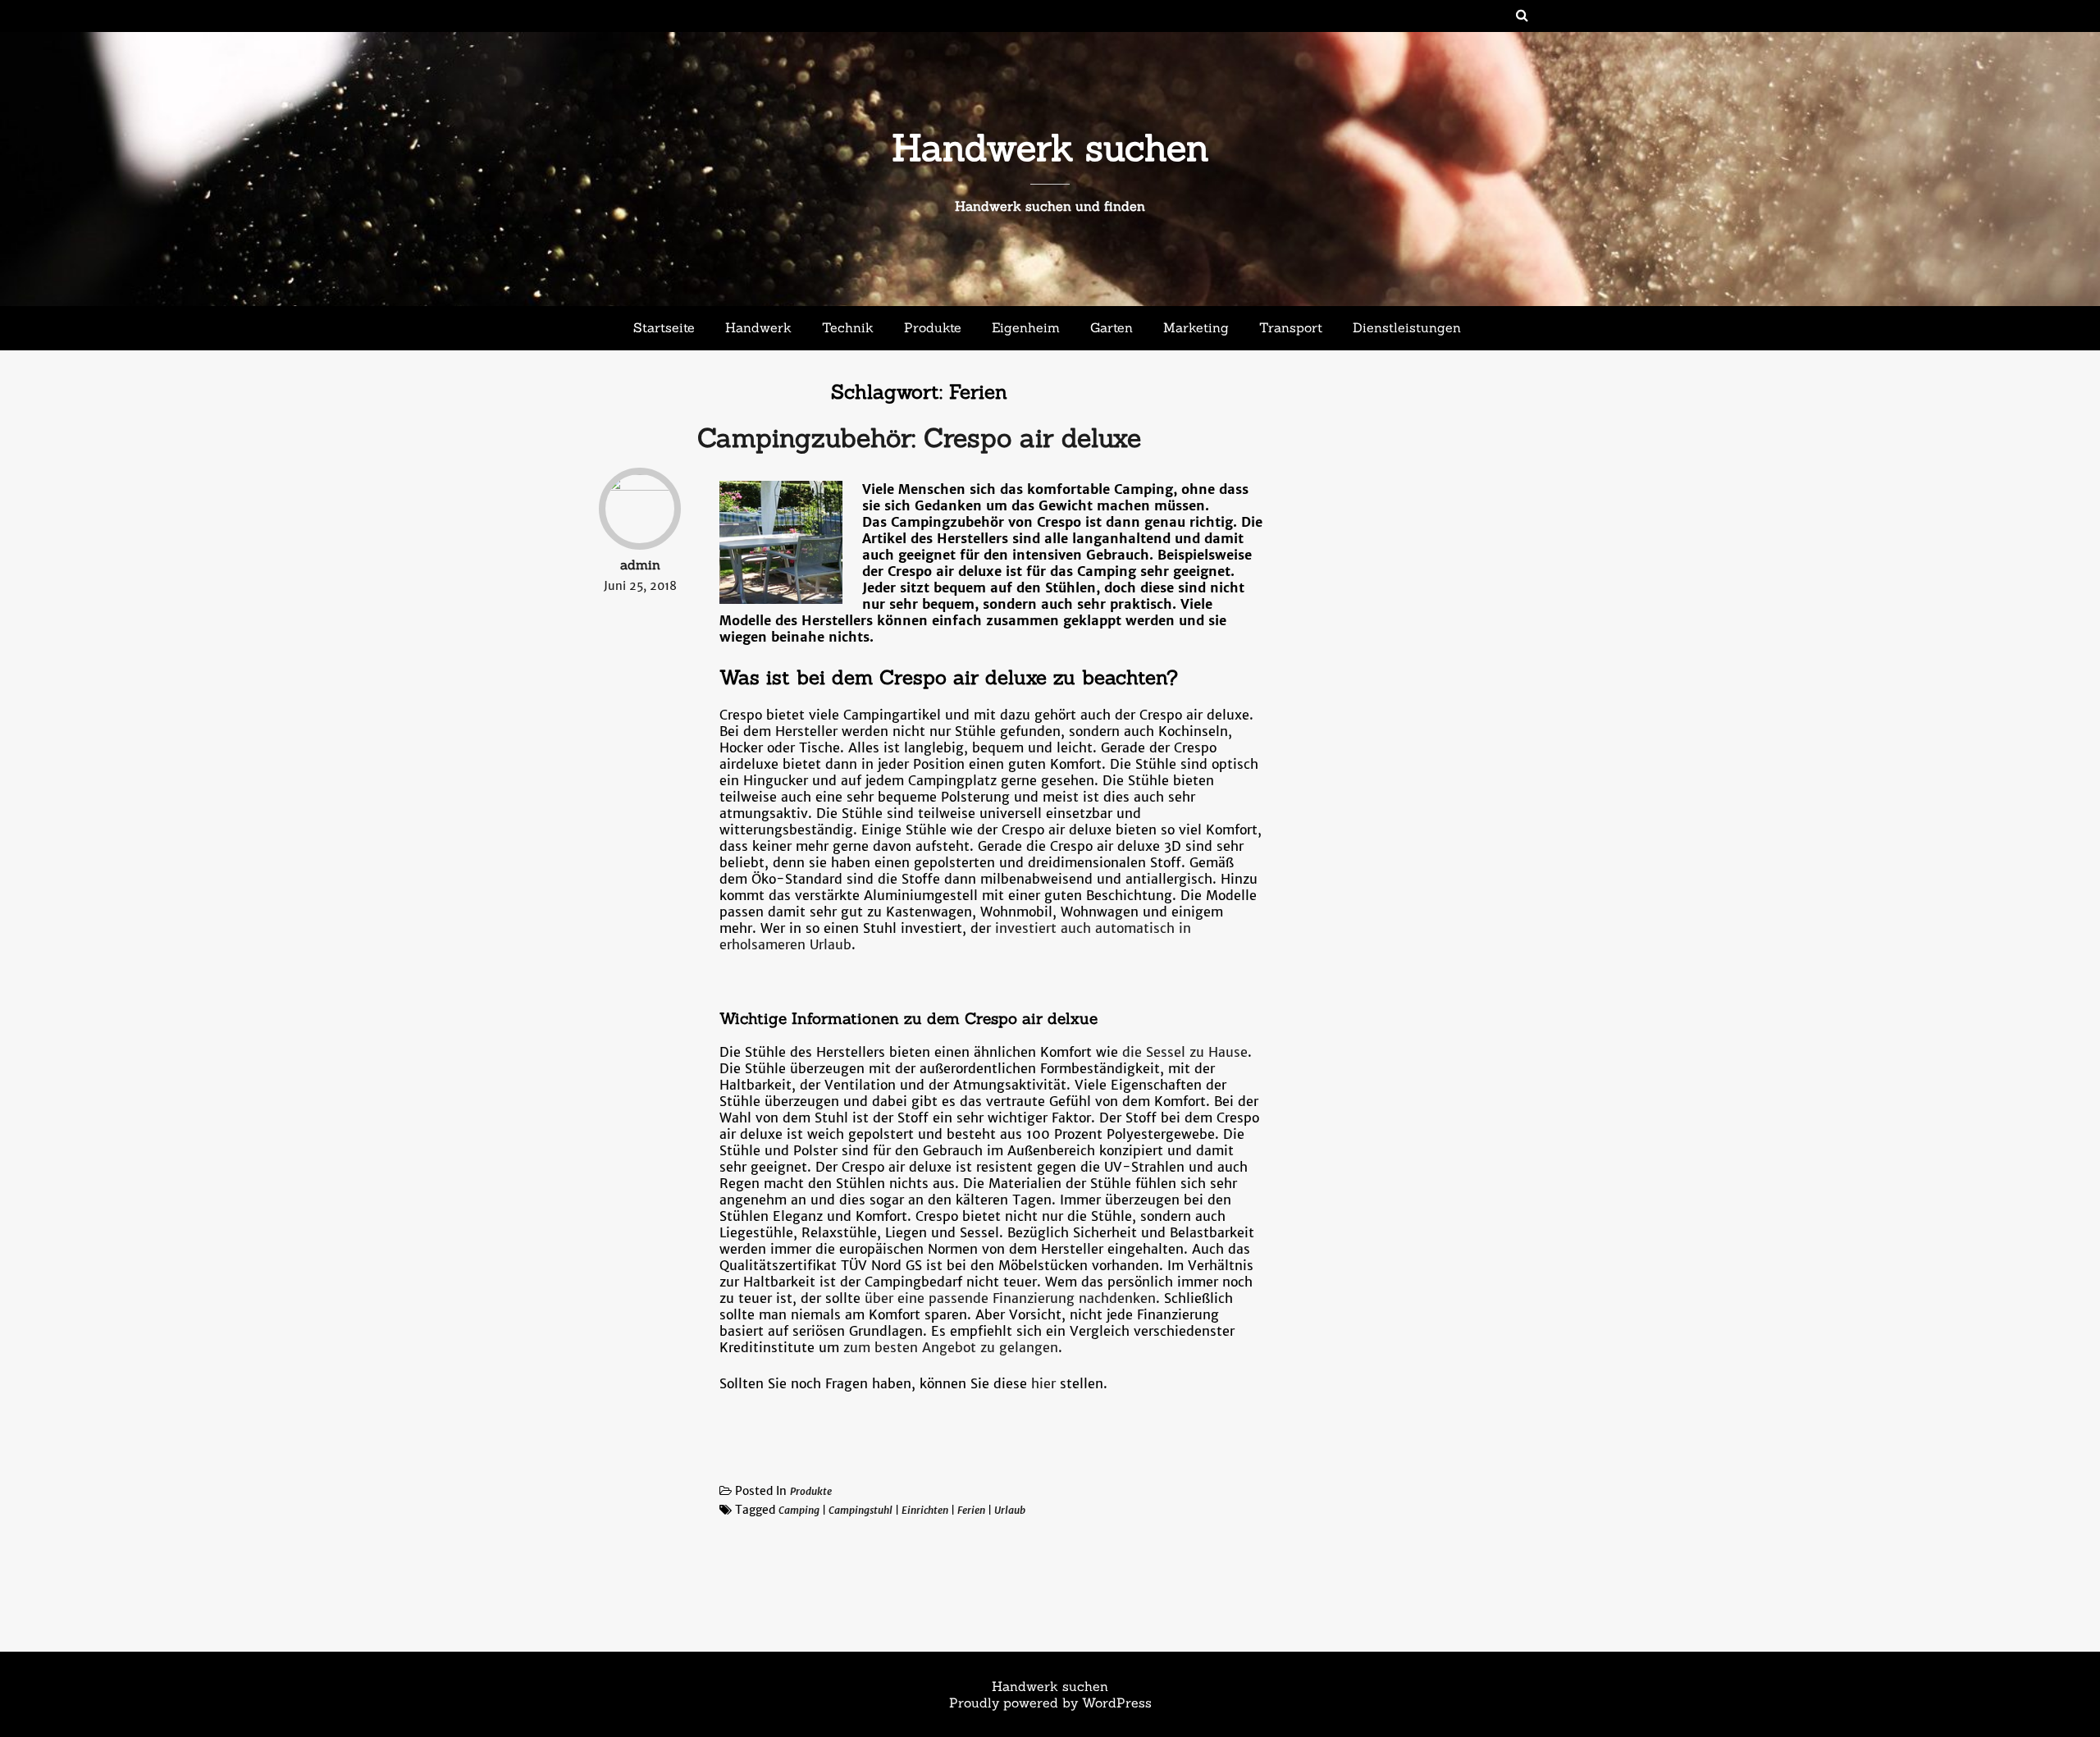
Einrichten (925, 1510)
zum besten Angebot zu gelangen (951, 1347)
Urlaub (1010, 1510)
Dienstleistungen (1407, 327)
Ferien (971, 1510)
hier (1043, 1383)
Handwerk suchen (1050, 147)
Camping (799, 1510)
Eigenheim (1026, 327)
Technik (848, 327)
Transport (1291, 327)
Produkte (933, 327)
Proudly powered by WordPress (1050, 1703)
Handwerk (758, 327)
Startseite (664, 327)
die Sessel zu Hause (1185, 1052)
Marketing (1196, 327)
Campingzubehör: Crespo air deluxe (919, 438)
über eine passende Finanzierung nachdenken (1010, 1298)
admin (640, 565)
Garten (1112, 327)
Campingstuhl (861, 1510)
